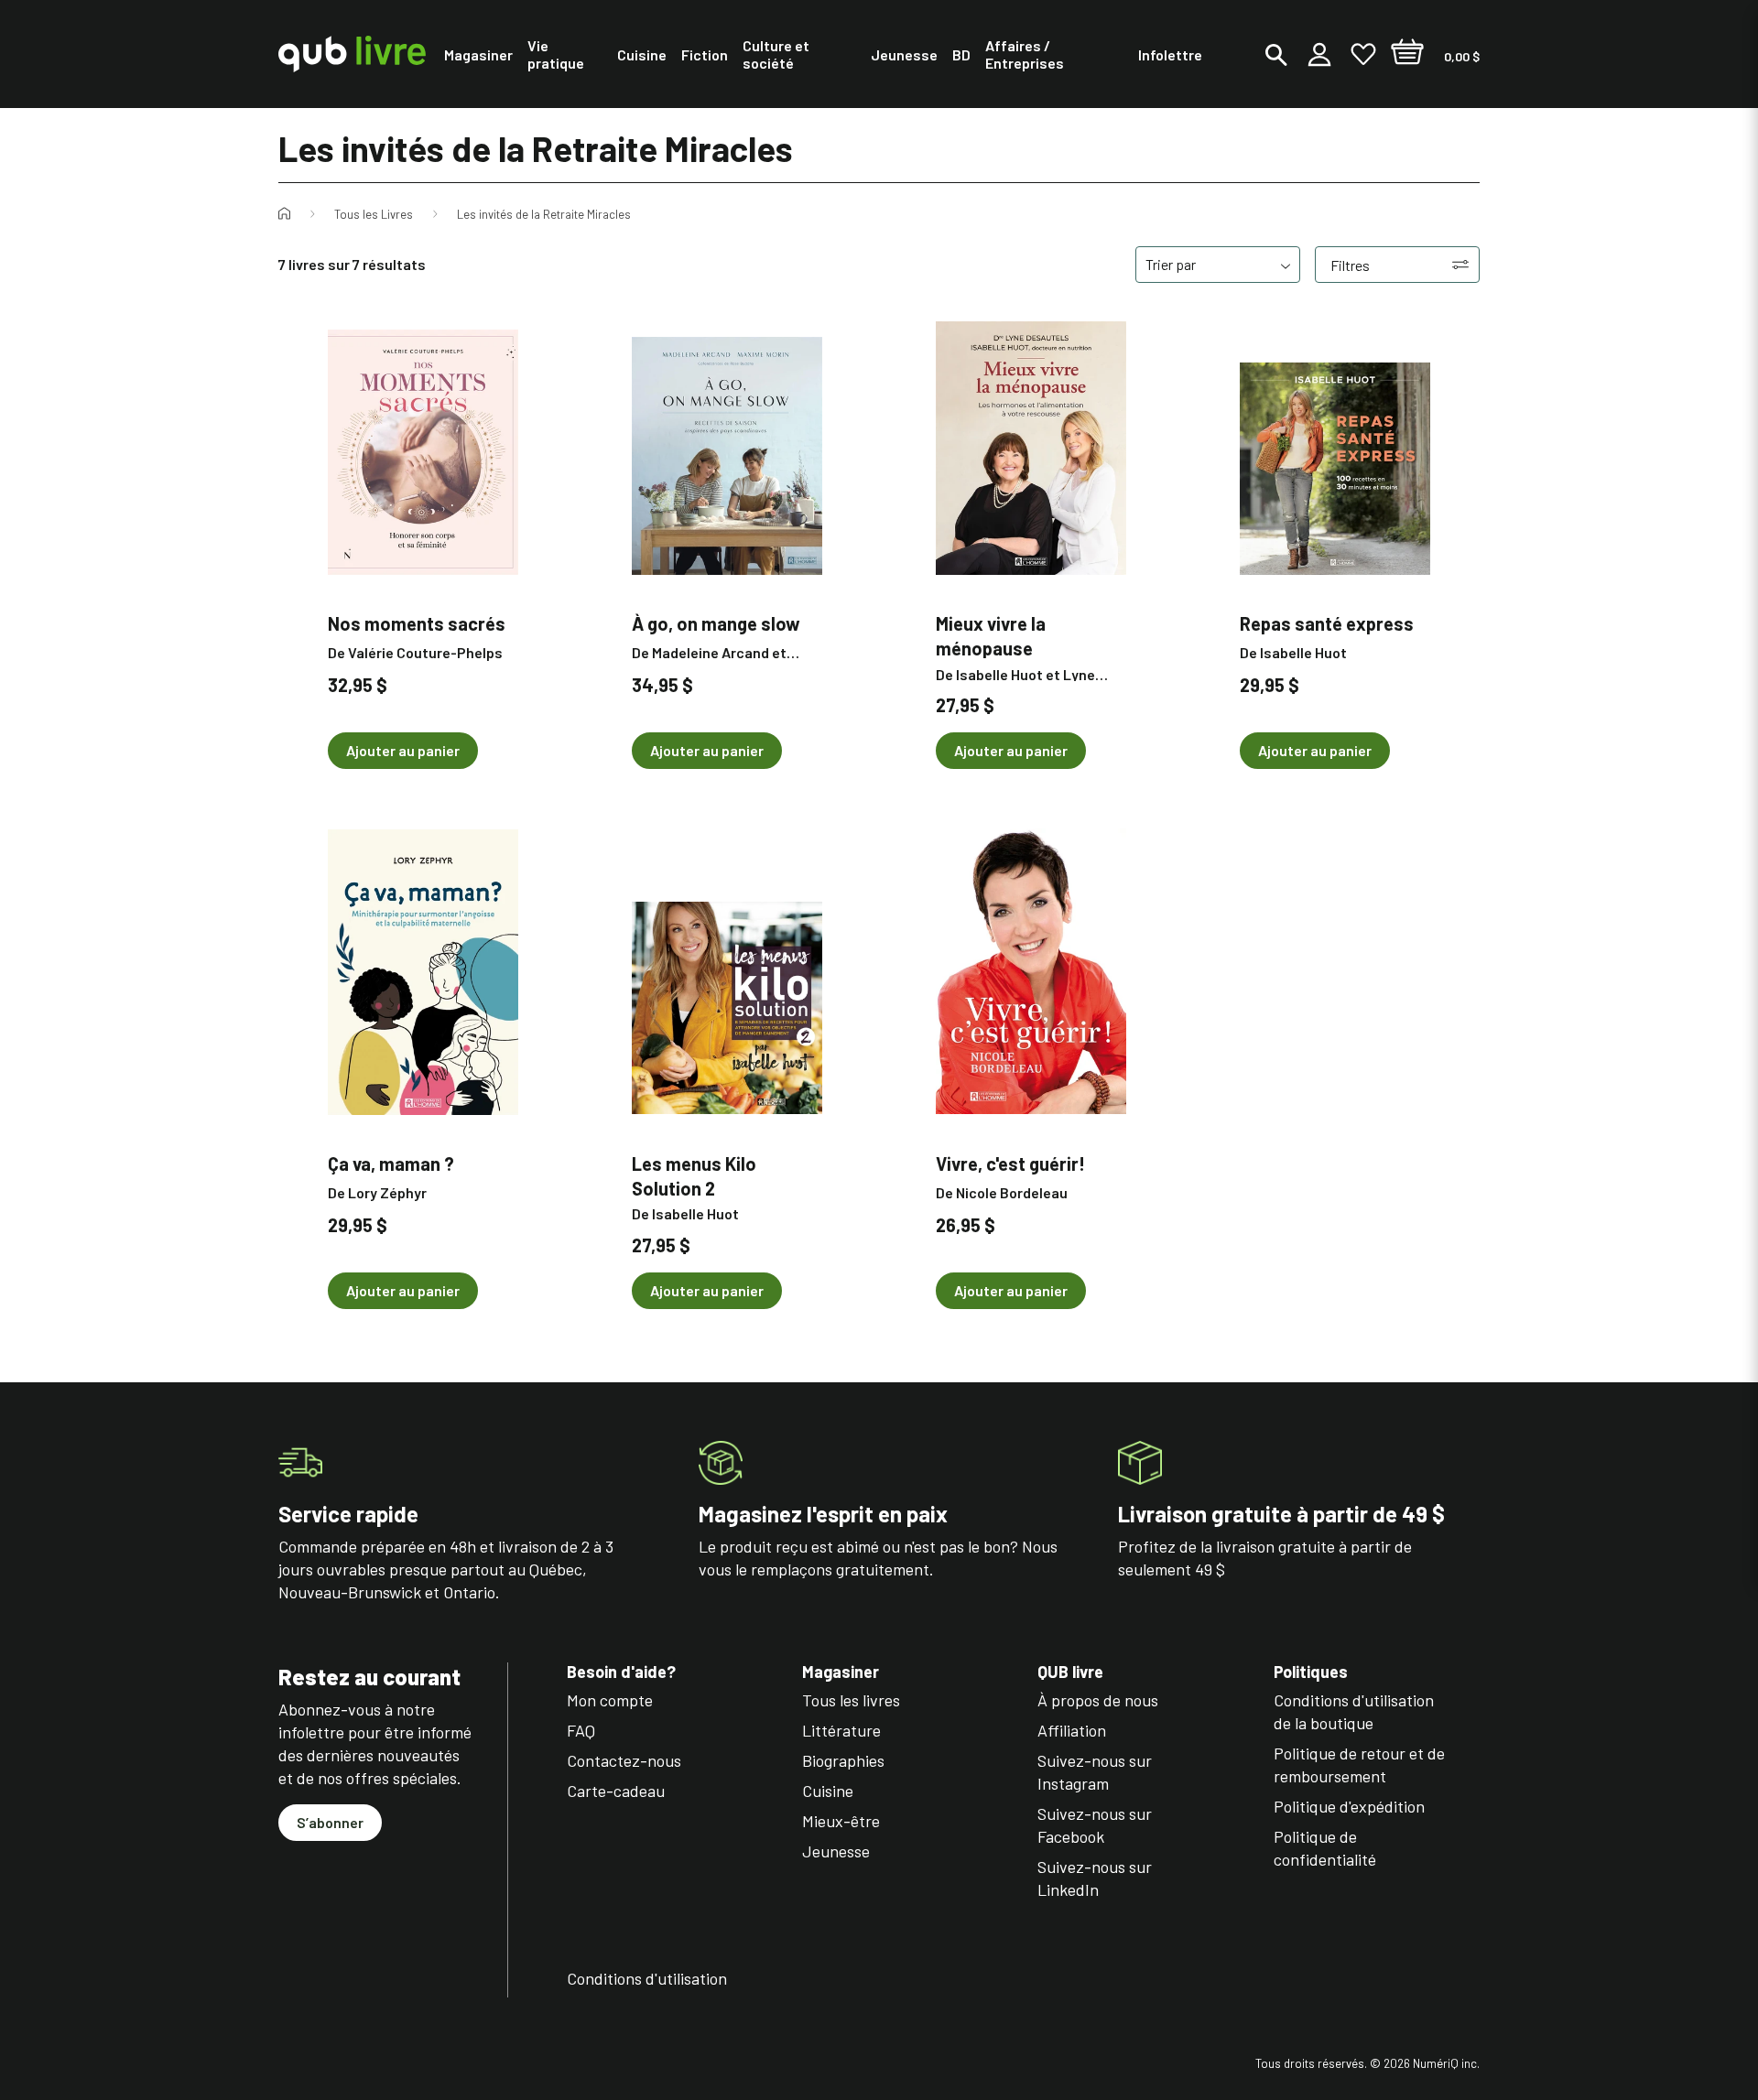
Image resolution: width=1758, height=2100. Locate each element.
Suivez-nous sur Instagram (1095, 1772)
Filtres (1350, 265)
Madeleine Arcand (711, 652)
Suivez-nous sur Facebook (1095, 1825)
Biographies (843, 1760)
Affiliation (1072, 1730)
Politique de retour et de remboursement (1359, 1764)
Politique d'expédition (1349, 1806)
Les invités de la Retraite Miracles (544, 214)
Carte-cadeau (616, 1791)
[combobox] (1218, 265)
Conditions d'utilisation (647, 1978)
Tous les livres (851, 1700)
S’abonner (330, 1822)
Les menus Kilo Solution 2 (694, 1175)
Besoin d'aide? (621, 1672)
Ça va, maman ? (391, 1164)
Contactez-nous (624, 1760)
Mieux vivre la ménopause (991, 635)
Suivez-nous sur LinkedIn (1095, 1878)
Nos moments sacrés (417, 623)
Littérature (841, 1730)
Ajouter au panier (403, 750)
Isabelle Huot (999, 674)
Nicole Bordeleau (1012, 1192)
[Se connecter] (1319, 54)
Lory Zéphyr (387, 1192)
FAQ (581, 1730)
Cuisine (828, 1791)
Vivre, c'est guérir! (1010, 1164)
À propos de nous (1098, 1700)
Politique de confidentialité (1325, 1848)
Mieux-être (841, 1821)
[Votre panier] (1407, 54)
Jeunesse (836, 1851)
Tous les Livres (374, 214)
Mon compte (610, 1700)
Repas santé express (1327, 623)
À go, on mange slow (716, 623)
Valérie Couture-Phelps (425, 652)
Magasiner (841, 1672)
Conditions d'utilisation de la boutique (1354, 1711)
